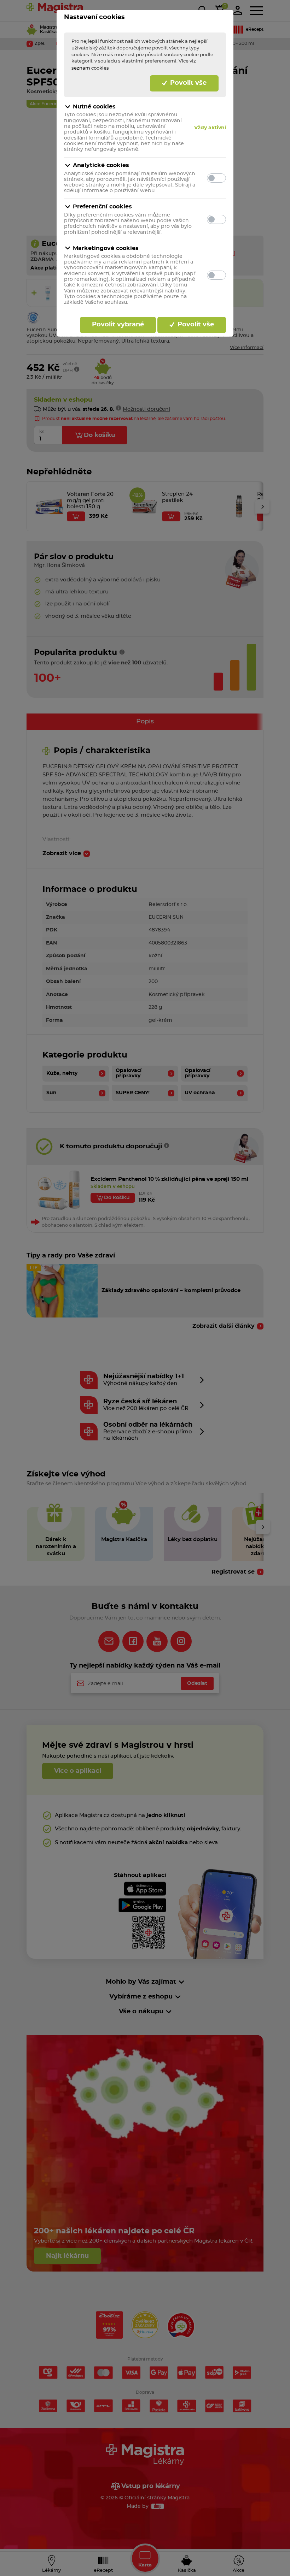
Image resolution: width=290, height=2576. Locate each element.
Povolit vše (187, 83)
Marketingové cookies (106, 248)
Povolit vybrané (118, 325)
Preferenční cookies (102, 207)
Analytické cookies (101, 165)
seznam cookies (90, 68)
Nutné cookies (94, 107)
